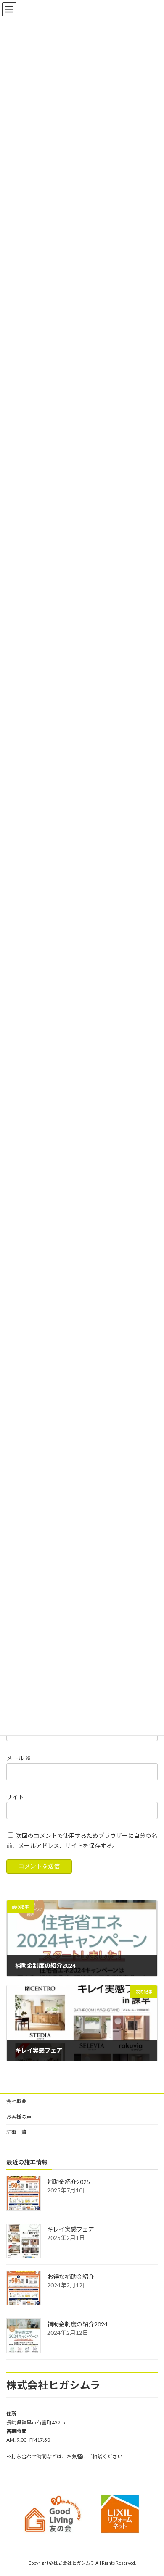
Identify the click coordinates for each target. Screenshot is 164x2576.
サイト (15, 1797)
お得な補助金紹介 (71, 2277)
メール (19, 1758)
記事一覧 (16, 2132)
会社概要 (16, 2101)
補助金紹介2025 (69, 2182)
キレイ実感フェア (71, 2229)
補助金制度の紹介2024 (77, 2324)
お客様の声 (19, 2117)
